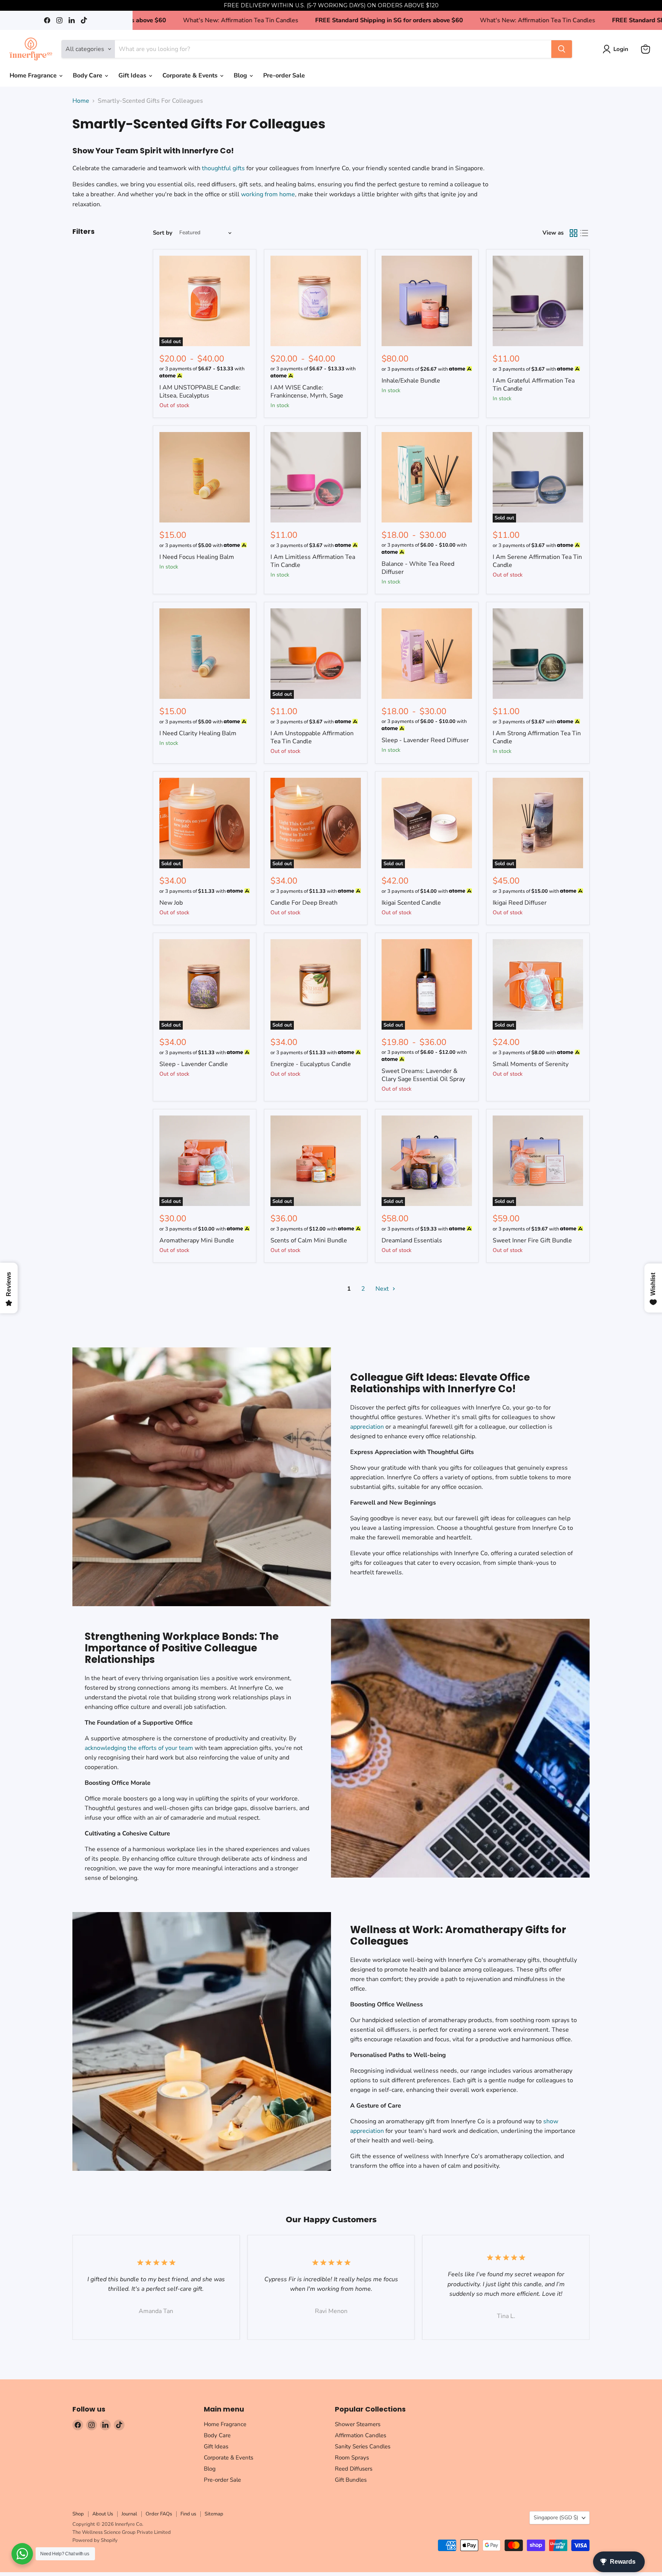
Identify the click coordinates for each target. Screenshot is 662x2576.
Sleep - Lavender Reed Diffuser (425, 740)
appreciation (367, 1427)
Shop (78, 2514)
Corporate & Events (191, 76)
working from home (268, 194)
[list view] (584, 233)
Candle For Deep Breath (304, 903)
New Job (171, 903)
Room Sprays (352, 2458)
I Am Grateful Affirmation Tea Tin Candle (534, 385)
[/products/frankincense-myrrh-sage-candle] (316, 301)
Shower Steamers (358, 2424)
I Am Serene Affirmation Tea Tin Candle (537, 561)
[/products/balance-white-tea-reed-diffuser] (427, 477)
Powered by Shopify (95, 2540)
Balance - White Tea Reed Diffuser (418, 568)
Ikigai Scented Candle (411, 903)
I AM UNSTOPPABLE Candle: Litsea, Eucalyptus (200, 392)
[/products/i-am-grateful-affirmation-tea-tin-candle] (538, 301)
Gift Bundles (351, 2480)
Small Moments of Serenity (531, 1064)
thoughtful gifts (223, 168)
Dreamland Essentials (412, 1240)
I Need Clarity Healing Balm (198, 733)
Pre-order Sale (284, 76)
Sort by (163, 233)
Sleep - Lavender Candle (194, 1064)
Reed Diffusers (354, 2469)
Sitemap (214, 2514)
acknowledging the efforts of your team (139, 1748)
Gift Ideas (133, 76)
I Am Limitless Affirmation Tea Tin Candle (313, 561)
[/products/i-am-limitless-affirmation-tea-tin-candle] (316, 477)
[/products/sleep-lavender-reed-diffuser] (427, 654)
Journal (129, 2514)
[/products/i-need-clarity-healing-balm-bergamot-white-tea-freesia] (205, 654)
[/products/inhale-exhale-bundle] (427, 301)
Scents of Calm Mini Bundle (309, 1240)
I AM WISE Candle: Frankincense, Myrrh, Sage (307, 392)
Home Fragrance (34, 76)
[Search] (562, 49)
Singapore (556, 2518)
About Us (103, 2514)
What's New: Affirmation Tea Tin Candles (340, 20)
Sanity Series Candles (363, 2446)
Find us (188, 2514)
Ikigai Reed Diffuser (520, 903)
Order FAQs (159, 2514)
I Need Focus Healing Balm (197, 557)
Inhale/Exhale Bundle (411, 381)
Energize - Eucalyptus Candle (311, 1064)
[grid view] (574, 233)
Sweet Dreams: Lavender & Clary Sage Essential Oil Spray (423, 1075)
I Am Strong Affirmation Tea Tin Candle (537, 737)
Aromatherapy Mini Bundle (197, 1240)
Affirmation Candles (360, 2435)
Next (383, 1289)
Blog (241, 76)
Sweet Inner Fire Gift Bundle (532, 1240)
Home (81, 101)
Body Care (88, 76)
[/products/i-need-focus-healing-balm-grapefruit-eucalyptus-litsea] (205, 477)
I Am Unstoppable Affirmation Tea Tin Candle (312, 737)
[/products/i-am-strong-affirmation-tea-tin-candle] (538, 654)
